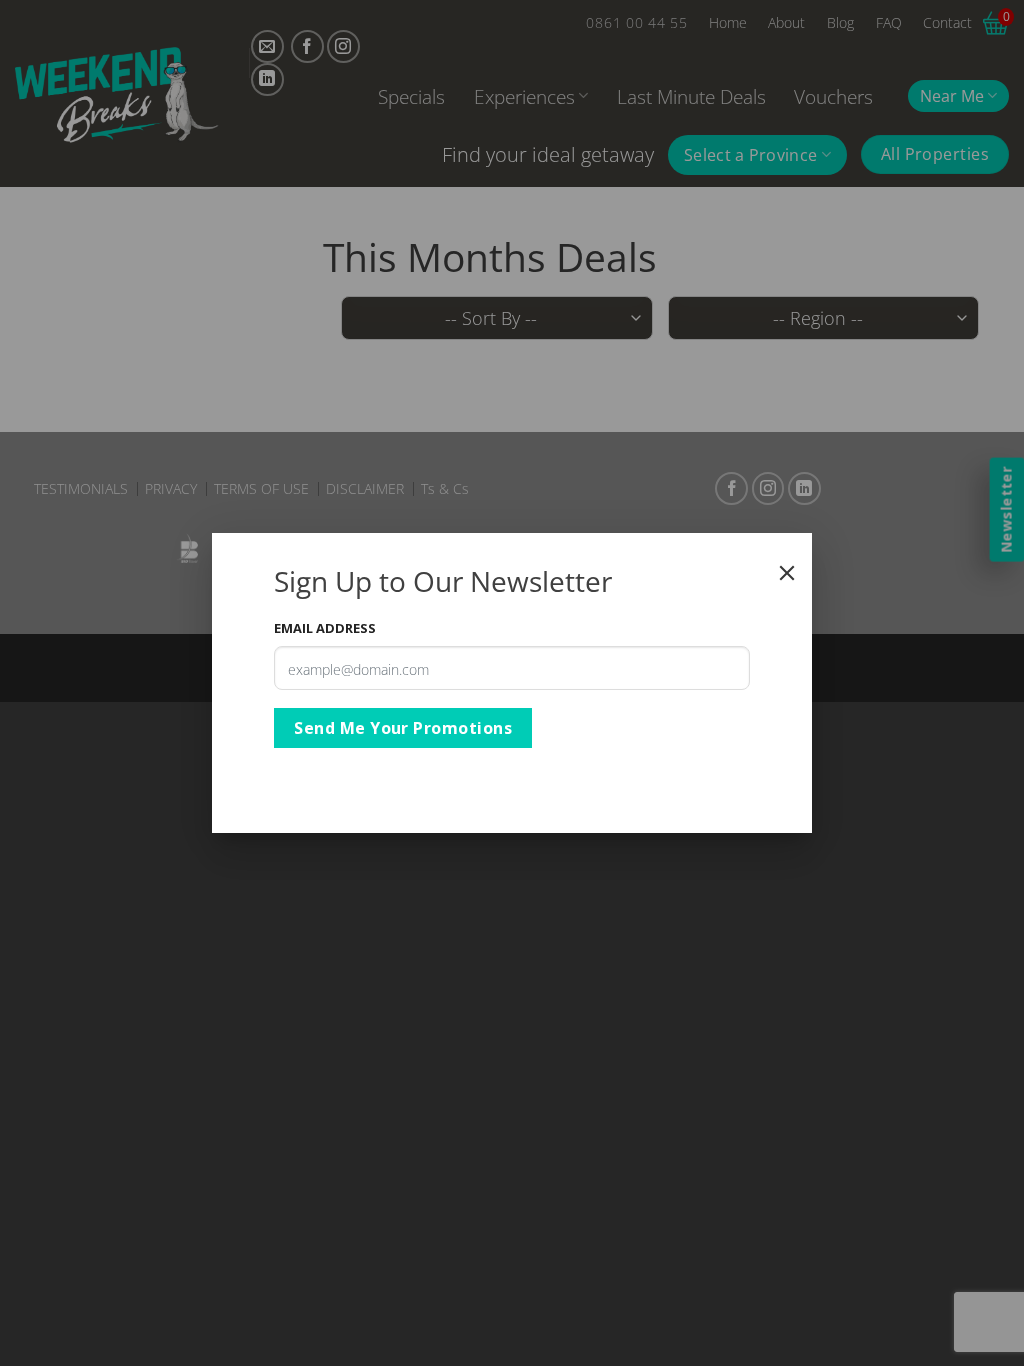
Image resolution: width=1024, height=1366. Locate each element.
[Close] (787, 573)
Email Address (325, 628)
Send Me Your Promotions (403, 728)
